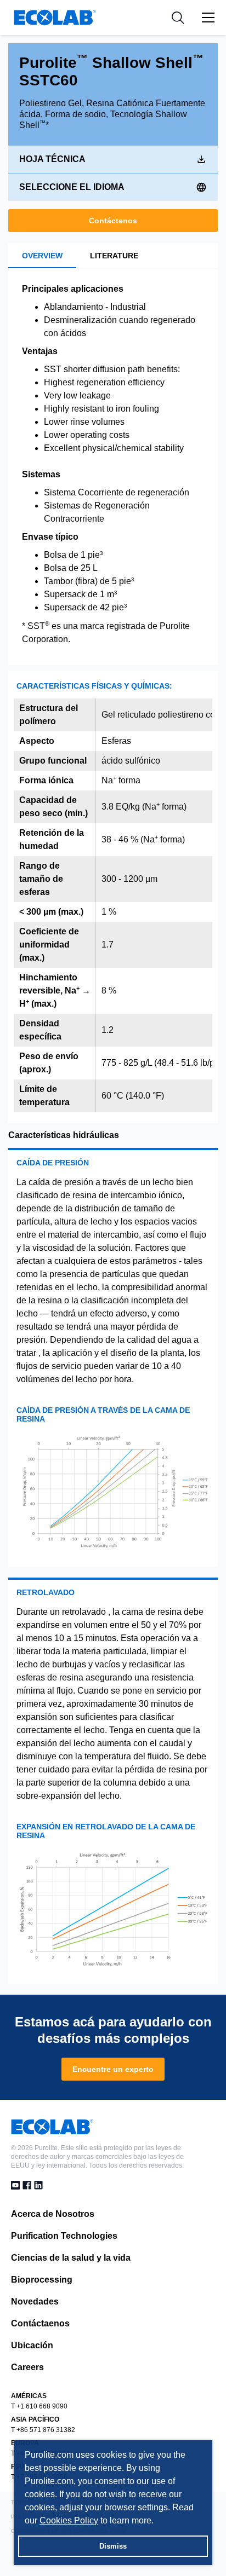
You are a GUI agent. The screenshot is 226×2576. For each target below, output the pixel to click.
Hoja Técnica (52, 159)
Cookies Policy (69, 2520)
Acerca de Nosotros (53, 2214)
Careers (27, 2367)
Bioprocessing (42, 2280)
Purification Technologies (64, 2236)
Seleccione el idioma (72, 187)
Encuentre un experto (113, 2069)
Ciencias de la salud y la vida (71, 2258)
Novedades (35, 2301)
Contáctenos (113, 221)
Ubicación (32, 2345)
